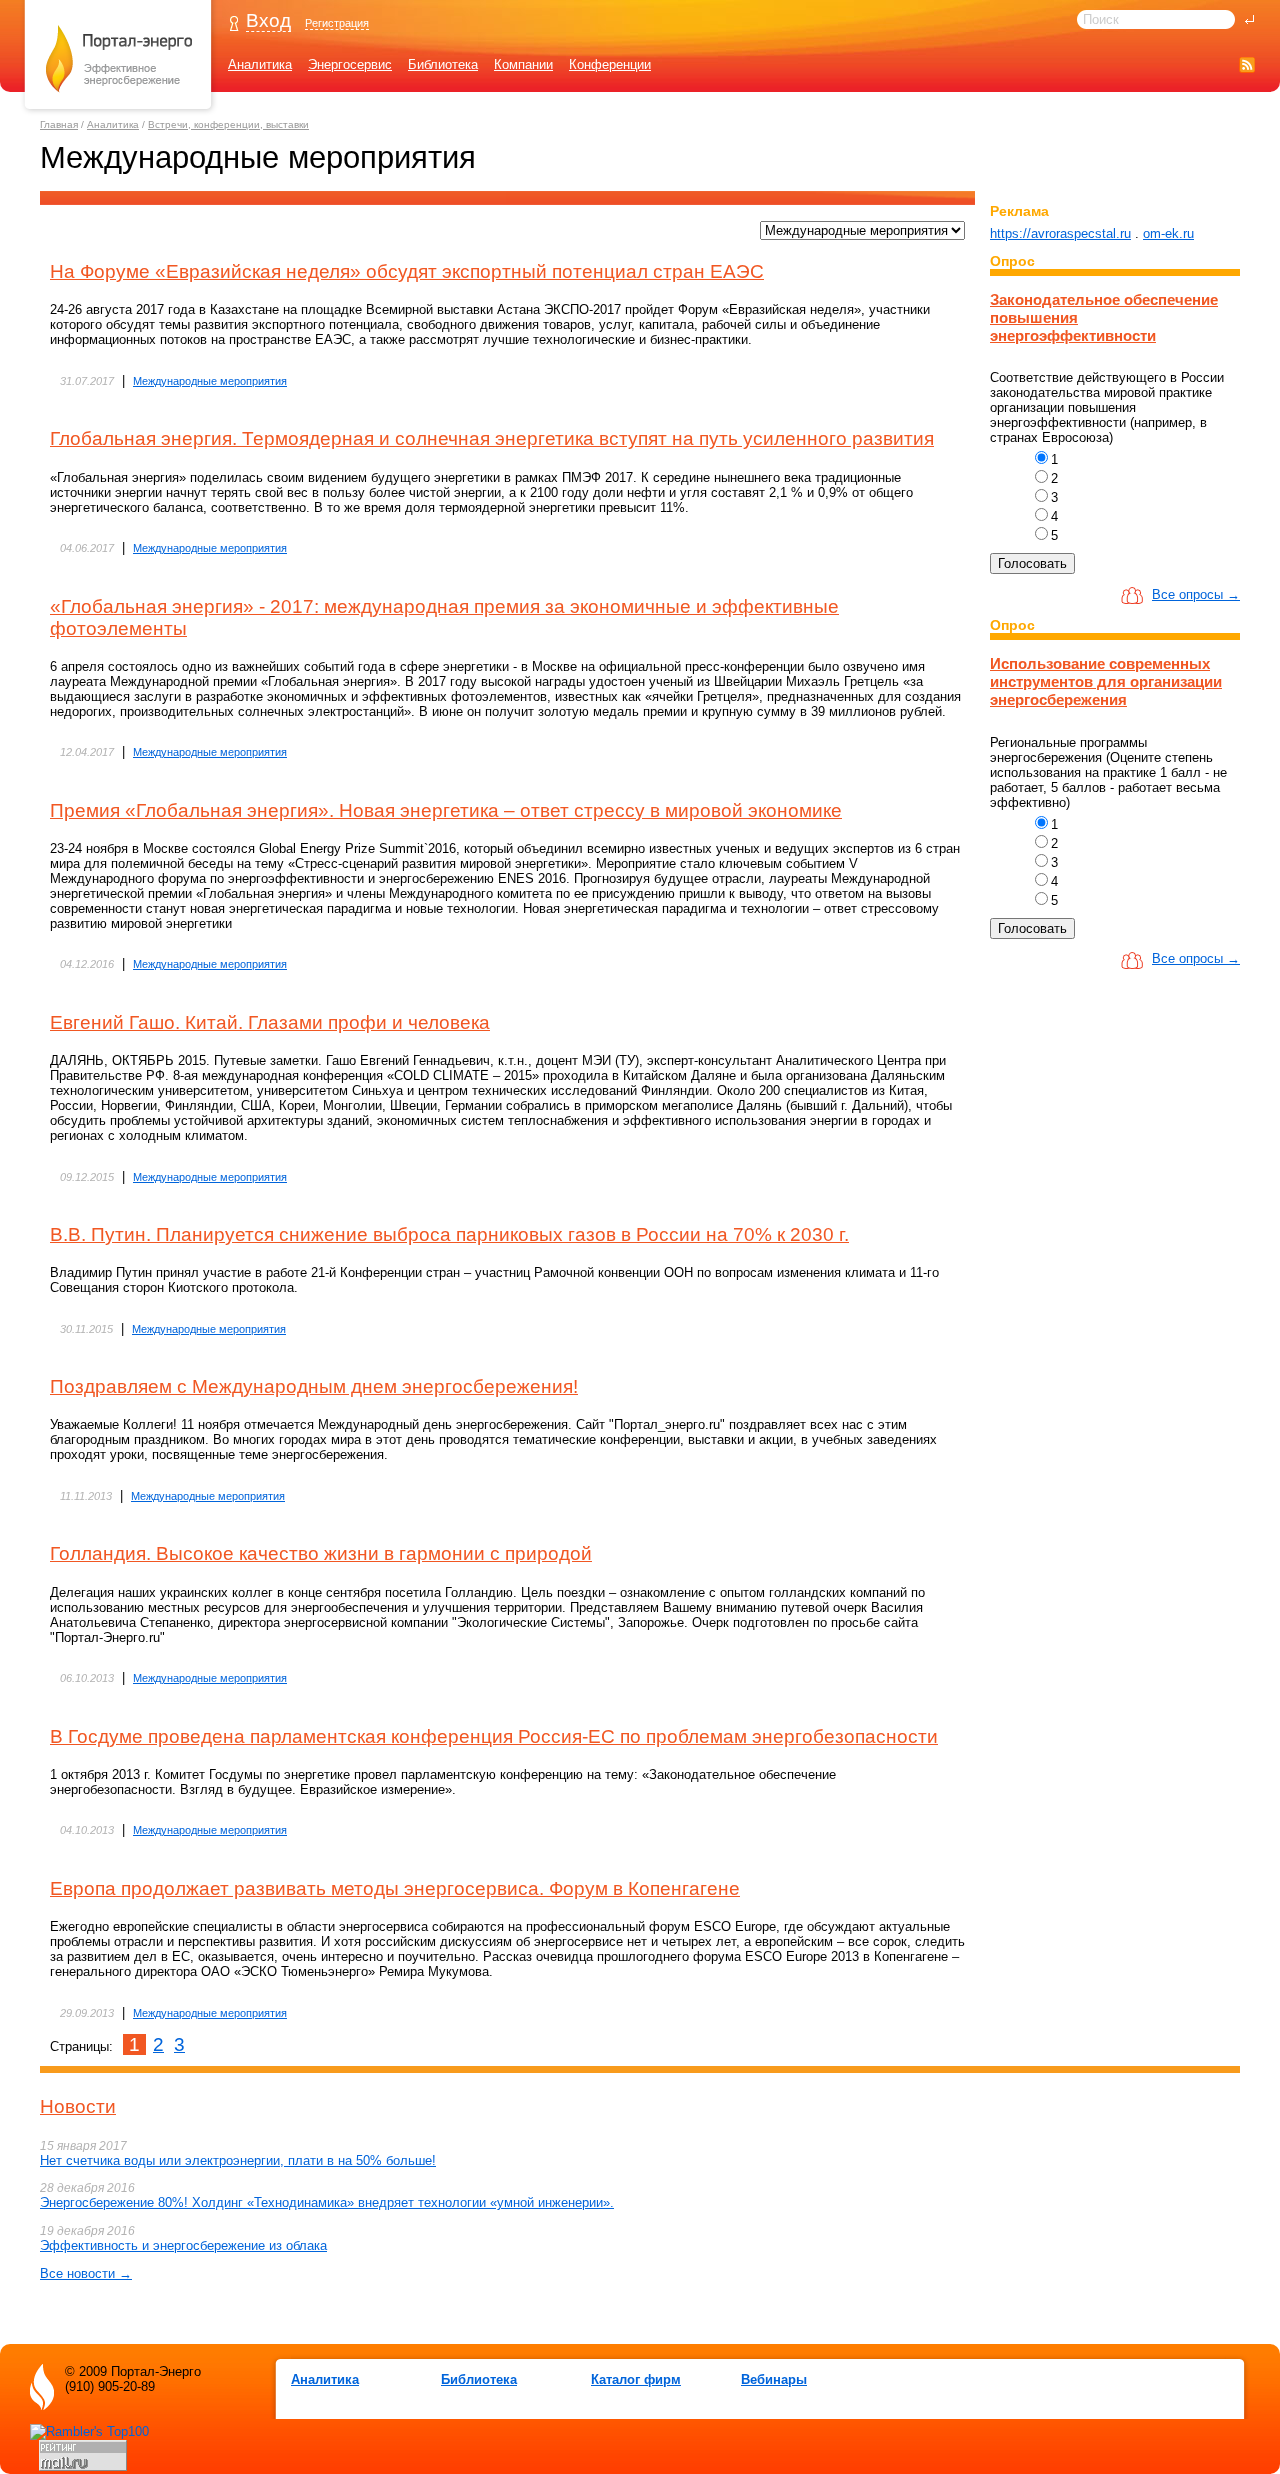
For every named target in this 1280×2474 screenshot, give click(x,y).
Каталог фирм (636, 2379)
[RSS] (1247, 64)
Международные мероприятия (210, 381)
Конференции (610, 64)
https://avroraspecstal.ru (1060, 233)
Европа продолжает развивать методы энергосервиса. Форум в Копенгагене (395, 1888)
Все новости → (86, 2273)
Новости (78, 2106)
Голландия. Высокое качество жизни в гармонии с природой (321, 1553)
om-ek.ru (1168, 233)
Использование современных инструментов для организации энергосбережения (1106, 681)
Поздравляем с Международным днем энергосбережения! (314, 1386)
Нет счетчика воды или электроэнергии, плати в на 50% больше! (238, 2160)
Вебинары (774, 2379)
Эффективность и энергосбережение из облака (183, 2245)
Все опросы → (1196, 594)
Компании (523, 64)
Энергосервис (350, 64)
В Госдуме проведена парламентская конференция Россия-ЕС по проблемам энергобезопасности (494, 1736)
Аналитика (260, 64)
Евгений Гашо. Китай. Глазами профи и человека (270, 1022)
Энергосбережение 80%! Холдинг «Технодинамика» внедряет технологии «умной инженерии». (327, 2202)
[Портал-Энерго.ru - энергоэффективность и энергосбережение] (119, 111)
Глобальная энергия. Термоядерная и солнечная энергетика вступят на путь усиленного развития (492, 438)
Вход (268, 20)
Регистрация (337, 23)
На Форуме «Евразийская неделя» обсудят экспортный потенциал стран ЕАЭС (407, 271)
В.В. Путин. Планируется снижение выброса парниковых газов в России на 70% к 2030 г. (449, 1234)
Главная (59, 124)
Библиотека (443, 64)
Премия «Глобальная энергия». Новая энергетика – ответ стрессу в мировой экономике (446, 810)
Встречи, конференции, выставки (228, 124)
